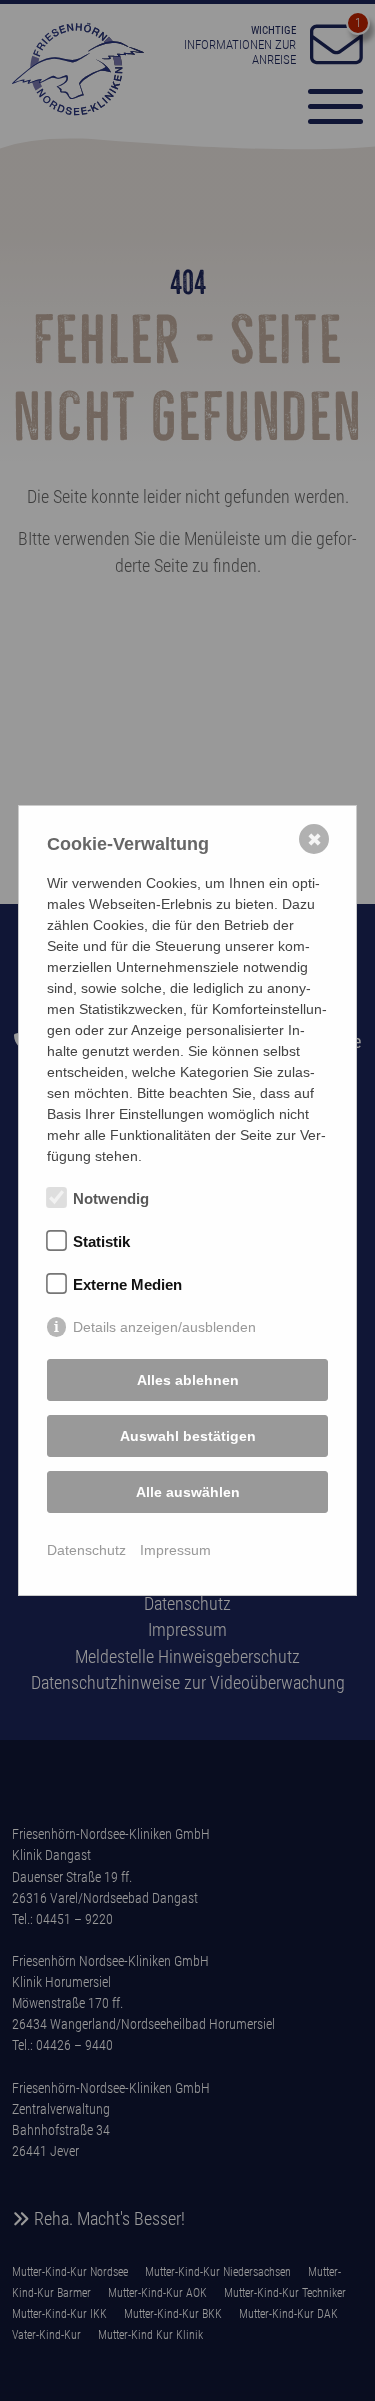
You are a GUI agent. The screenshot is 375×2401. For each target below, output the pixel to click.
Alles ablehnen (188, 1380)
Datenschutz (86, 1550)
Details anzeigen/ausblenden (164, 1327)
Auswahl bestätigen (188, 1436)
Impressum (175, 1550)
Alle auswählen (188, 1492)
